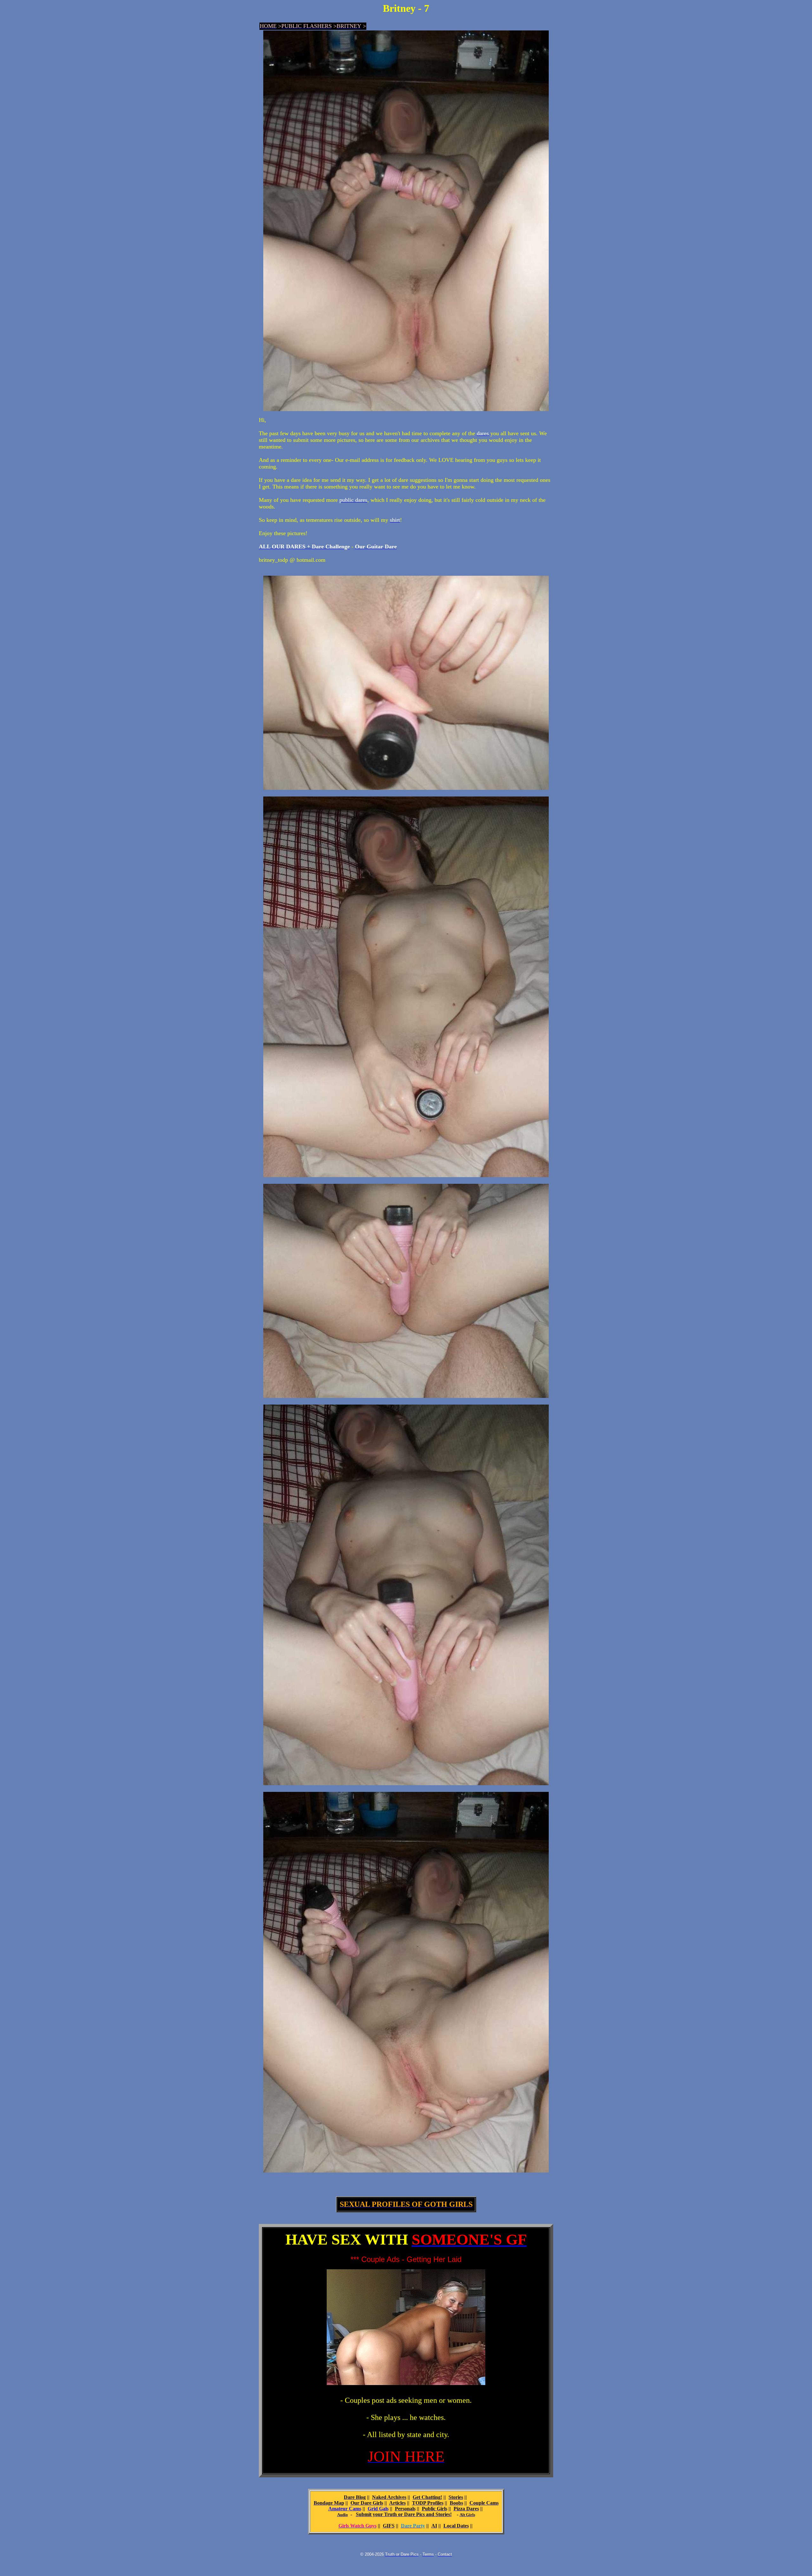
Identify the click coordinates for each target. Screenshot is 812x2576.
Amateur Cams (345, 2509)
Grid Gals (378, 2509)
